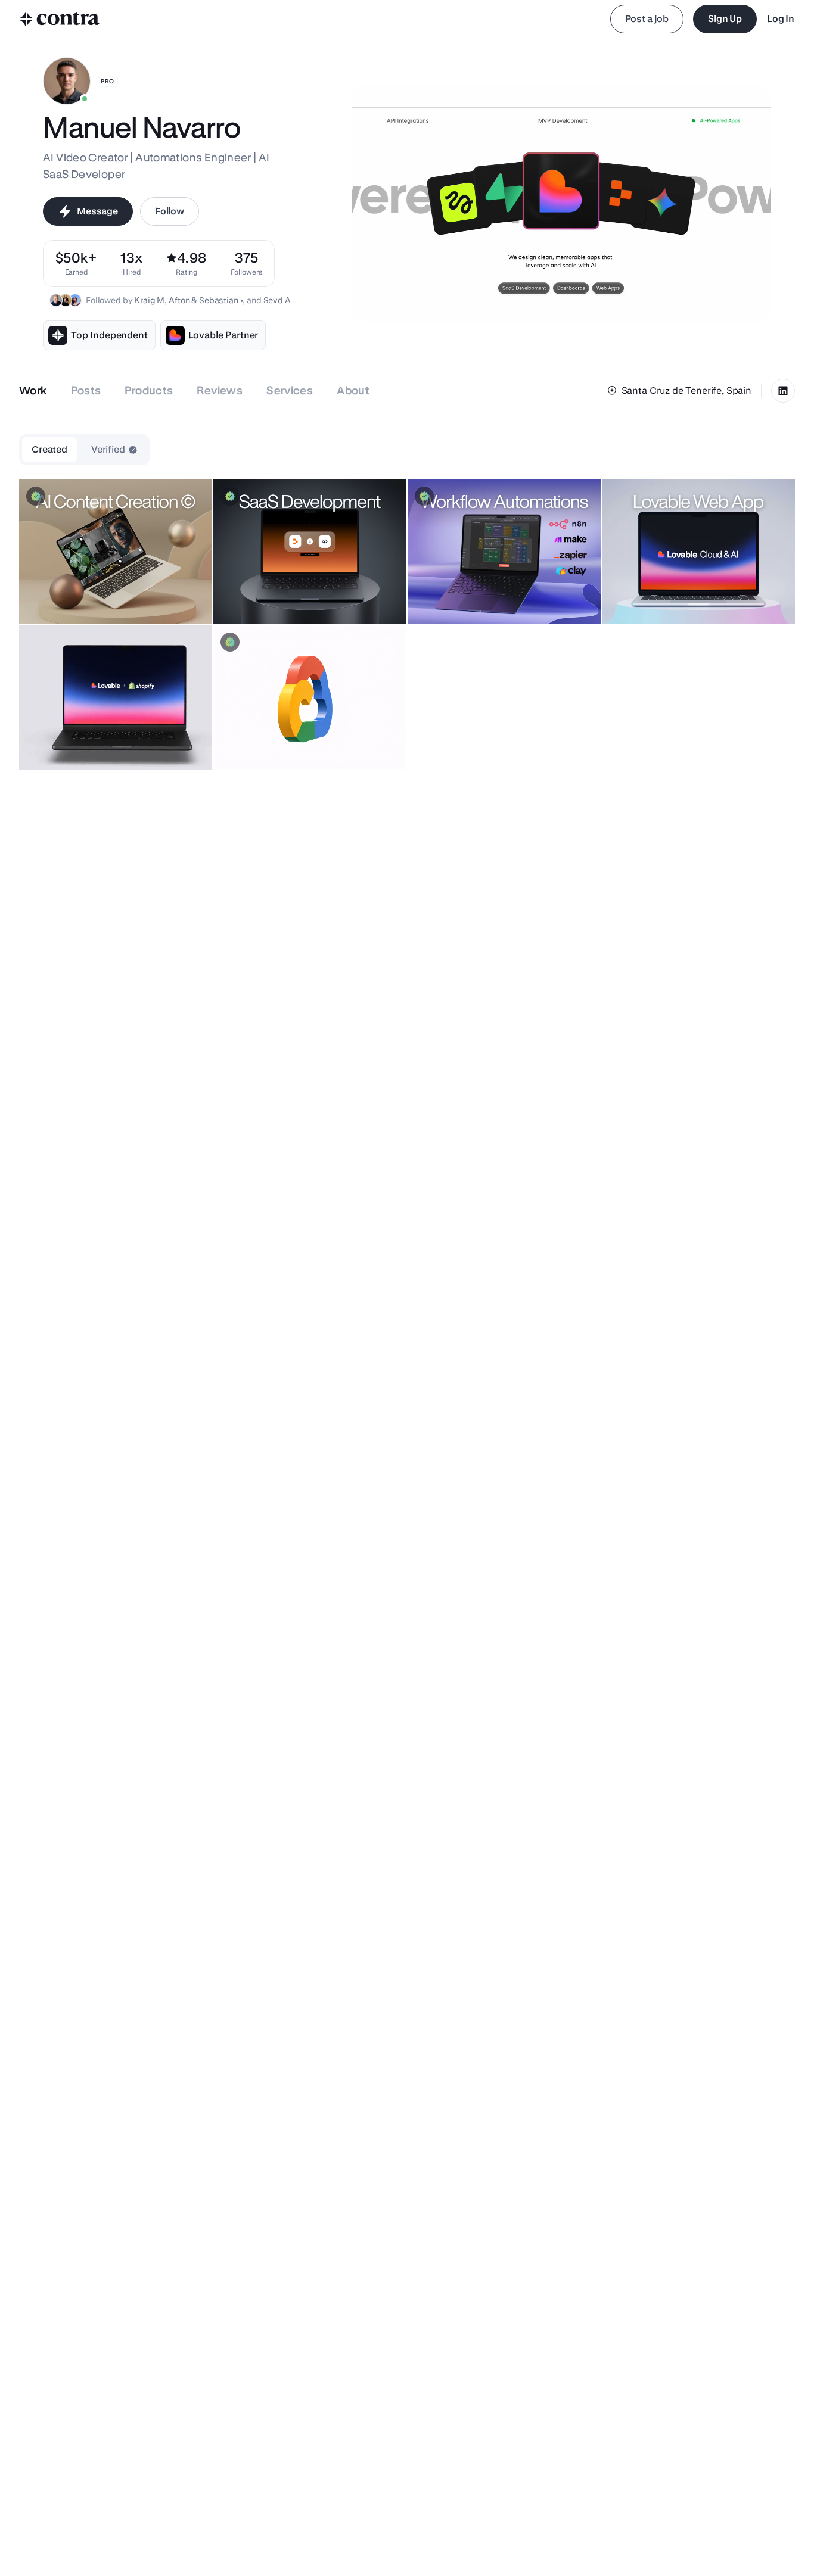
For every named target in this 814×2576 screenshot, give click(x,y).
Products (149, 390)
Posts (86, 390)
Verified (108, 449)
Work (33, 390)
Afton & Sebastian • (206, 300)
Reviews (220, 390)
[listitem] (247, 264)
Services (290, 390)
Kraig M (149, 300)
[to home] (60, 19)
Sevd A (277, 300)
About (353, 390)
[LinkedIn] (783, 391)
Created (49, 449)
